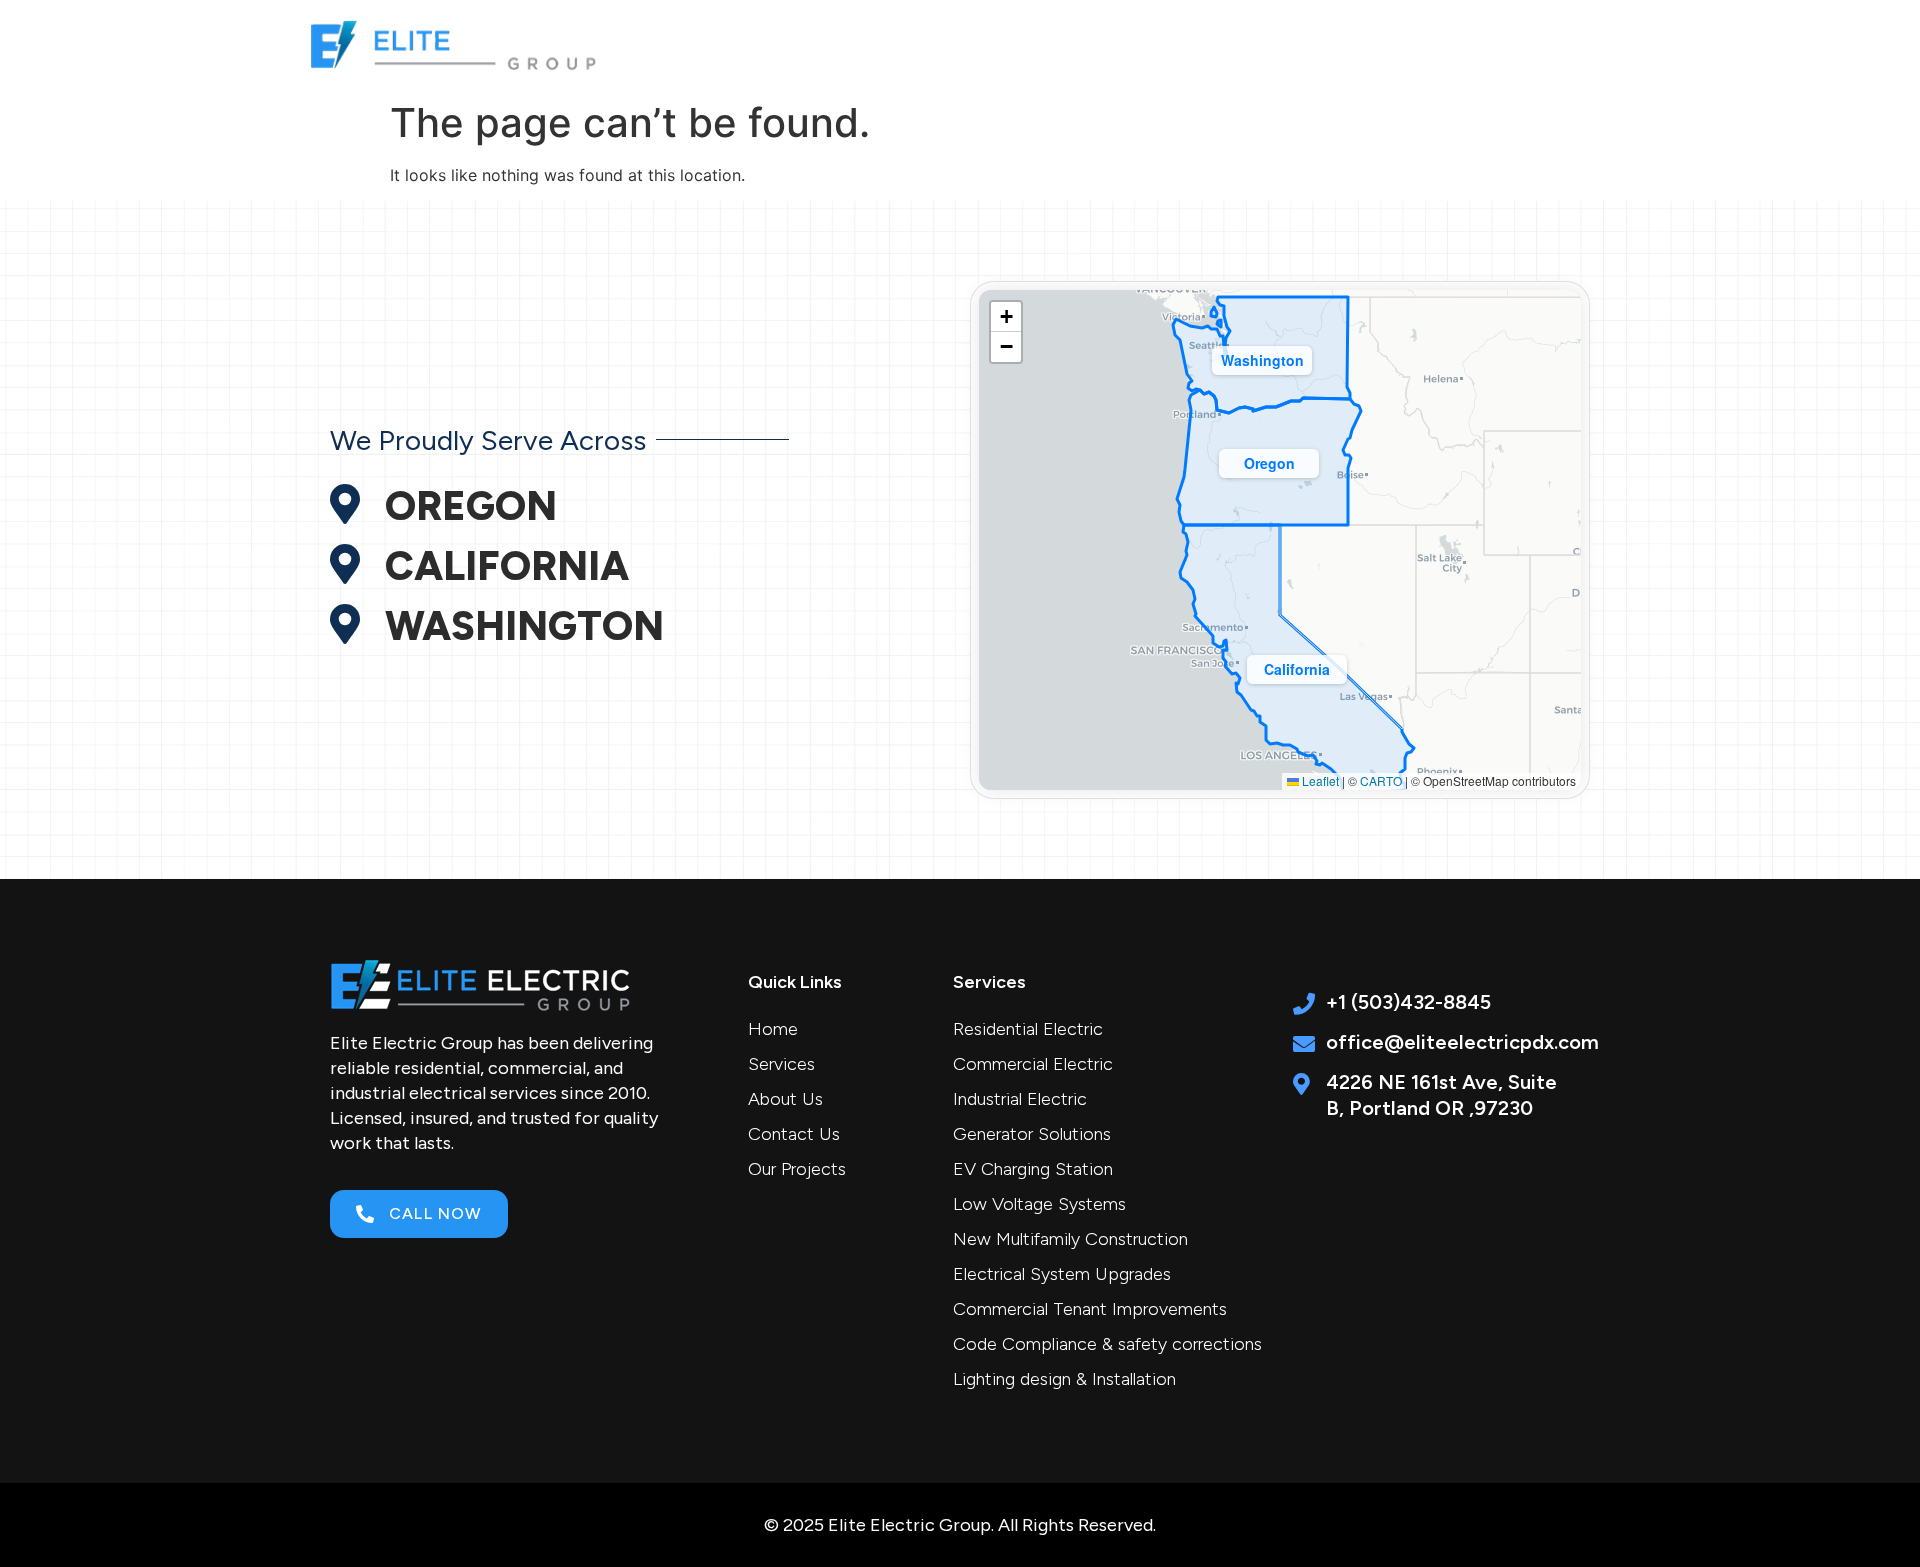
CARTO (1381, 780)
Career (1398, 43)
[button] (1297, 665)
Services (1049, 43)
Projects (1295, 43)
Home (948, 43)
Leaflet (1319, 780)
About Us (1183, 43)
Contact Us (1513, 43)
